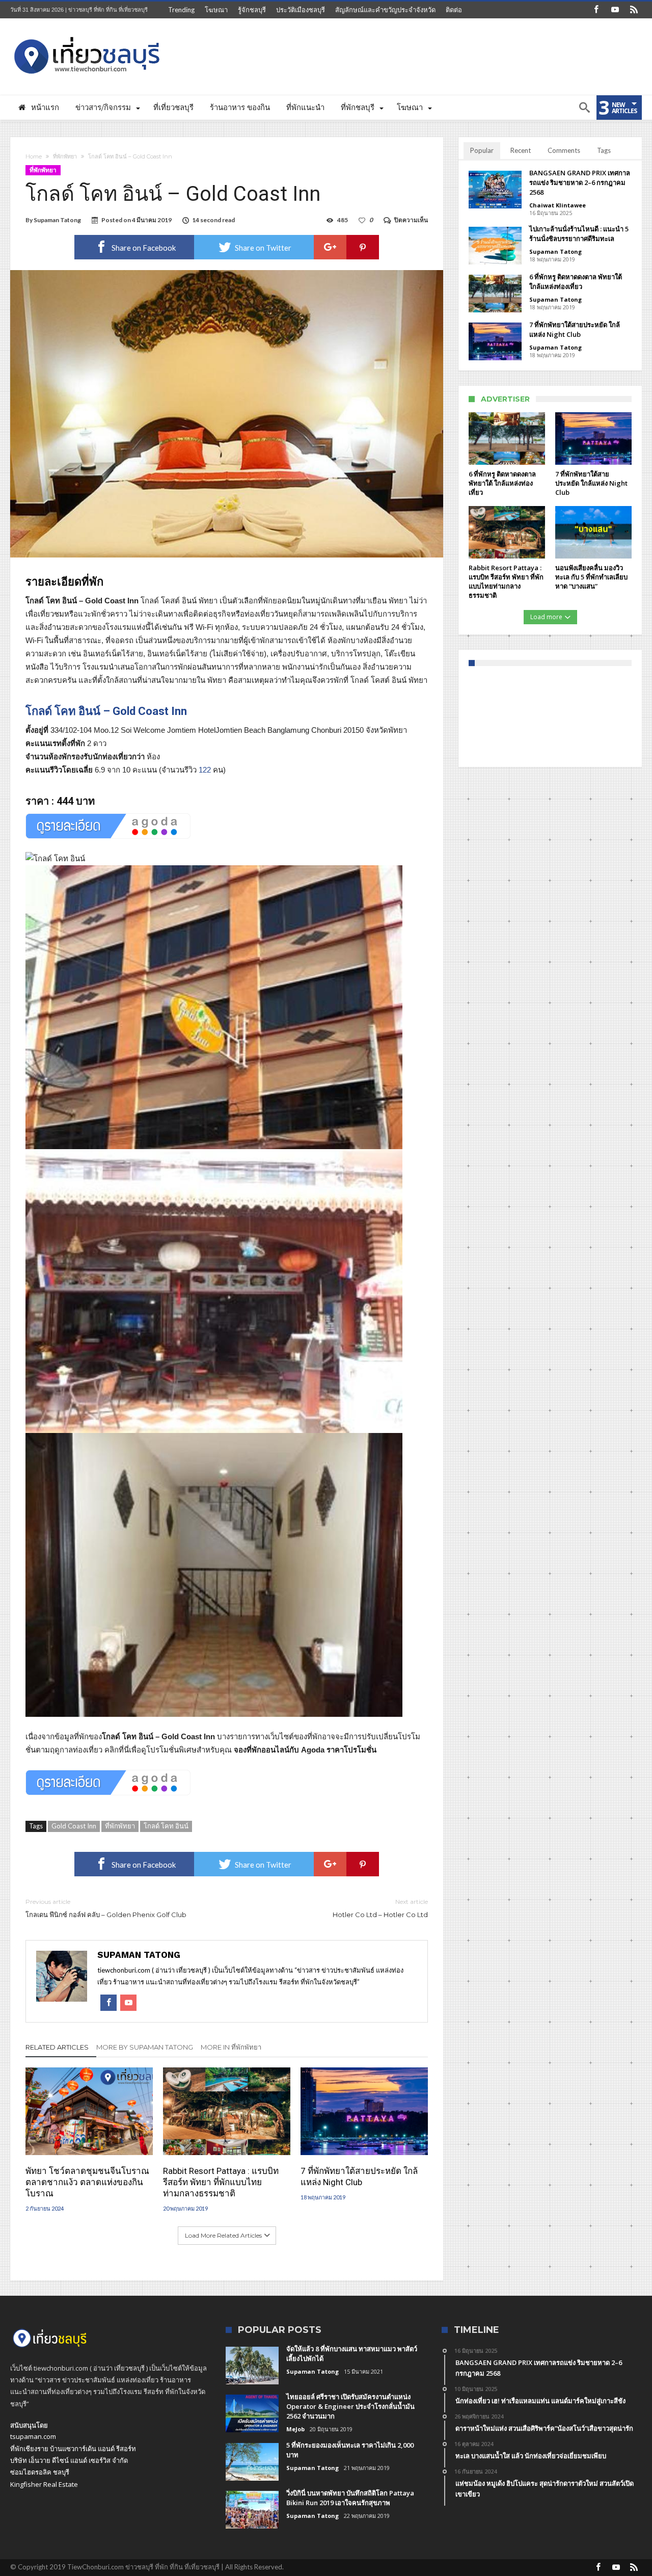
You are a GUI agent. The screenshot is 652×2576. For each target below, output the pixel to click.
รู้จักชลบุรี (252, 10)
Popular (482, 150)
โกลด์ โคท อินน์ (166, 1826)
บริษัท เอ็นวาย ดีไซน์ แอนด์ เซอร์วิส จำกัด (69, 2460)
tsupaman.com (33, 2436)
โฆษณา (216, 10)
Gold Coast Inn (74, 1826)
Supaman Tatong (57, 220)
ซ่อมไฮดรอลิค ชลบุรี (40, 2472)
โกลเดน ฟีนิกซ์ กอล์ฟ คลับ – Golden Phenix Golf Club (106, 1908)
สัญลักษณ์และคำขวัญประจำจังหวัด (385, 10)
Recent (521, 150)
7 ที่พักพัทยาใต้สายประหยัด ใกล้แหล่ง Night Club (359, 2176)
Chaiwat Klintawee (558, 205)
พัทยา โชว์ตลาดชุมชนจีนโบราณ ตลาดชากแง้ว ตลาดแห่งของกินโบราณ (87, 2182)
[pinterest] (363, 247)
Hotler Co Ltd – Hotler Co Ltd (380, 1908)
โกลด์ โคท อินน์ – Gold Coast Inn (106, 711)
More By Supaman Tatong (145, 2047)
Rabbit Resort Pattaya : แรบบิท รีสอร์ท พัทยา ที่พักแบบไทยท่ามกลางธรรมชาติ (221, 2182)
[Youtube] (615, 10)
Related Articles (57, 2047)
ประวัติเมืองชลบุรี (301, 10)
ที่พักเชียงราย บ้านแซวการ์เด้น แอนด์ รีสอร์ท (73, 2449)
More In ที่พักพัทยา (231, 2047)
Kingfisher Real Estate (44, 2484)
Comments (564, 150)
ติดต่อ (454, 10)
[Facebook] (596, 10)
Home (34, 156)
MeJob (295, 2429)
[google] (330, 247)
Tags (604, 150)
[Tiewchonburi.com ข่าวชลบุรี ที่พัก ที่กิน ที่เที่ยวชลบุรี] (87, 33)
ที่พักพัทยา (65, 156)
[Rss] (634, 10)
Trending (181, 10)
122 (205, 770)
